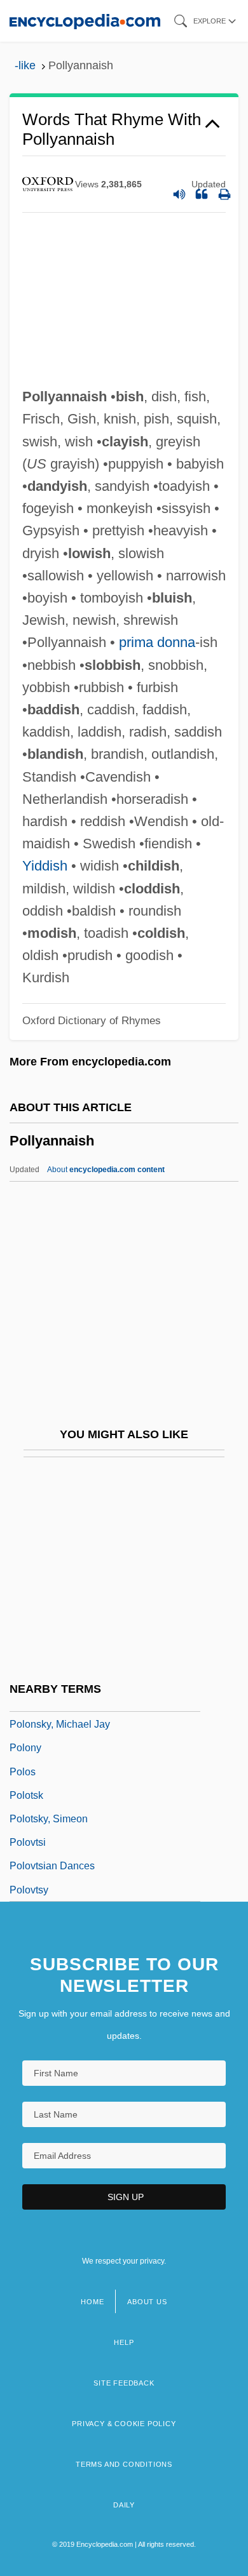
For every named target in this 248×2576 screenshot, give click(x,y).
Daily (124, 2505)
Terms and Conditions (124, 2464)
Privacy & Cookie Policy (124, 2424)
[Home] (85, 21)
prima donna (157, 642)
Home (92, 2302)
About (106, 1170)
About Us (147, 2302)
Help (124, 2342)
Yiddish (45, 866)
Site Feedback (124, 2383)
